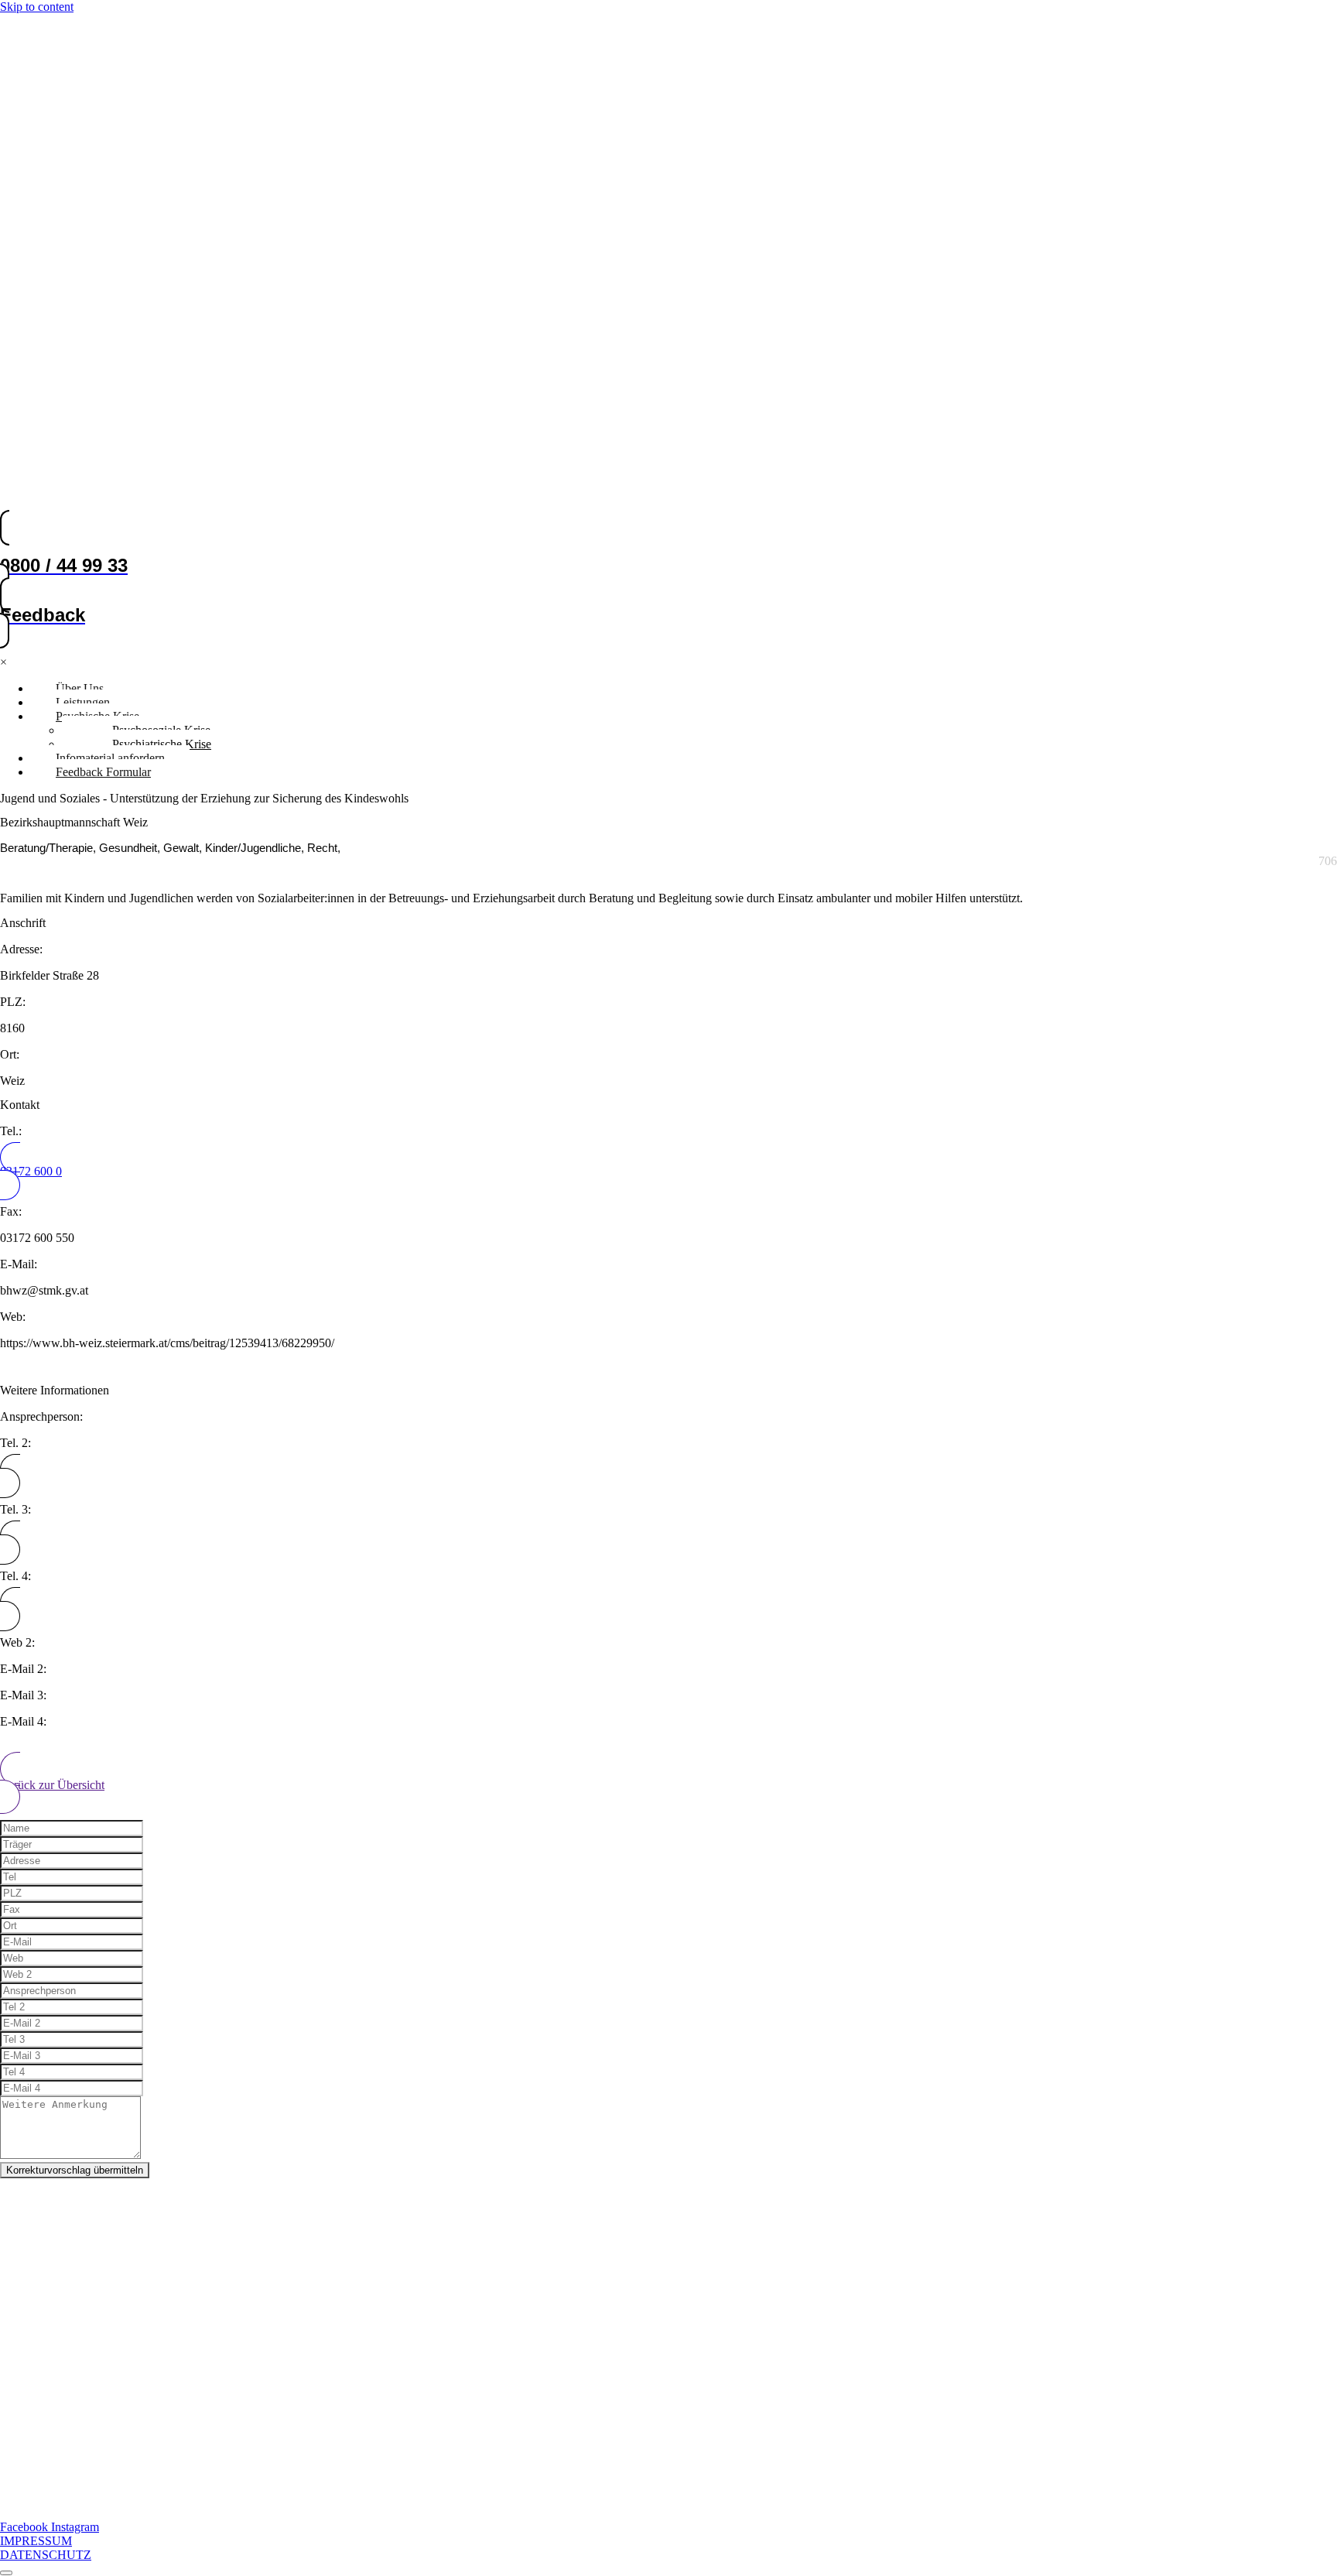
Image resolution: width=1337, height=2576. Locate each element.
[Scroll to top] (6, 2573)
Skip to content (37, 7)
